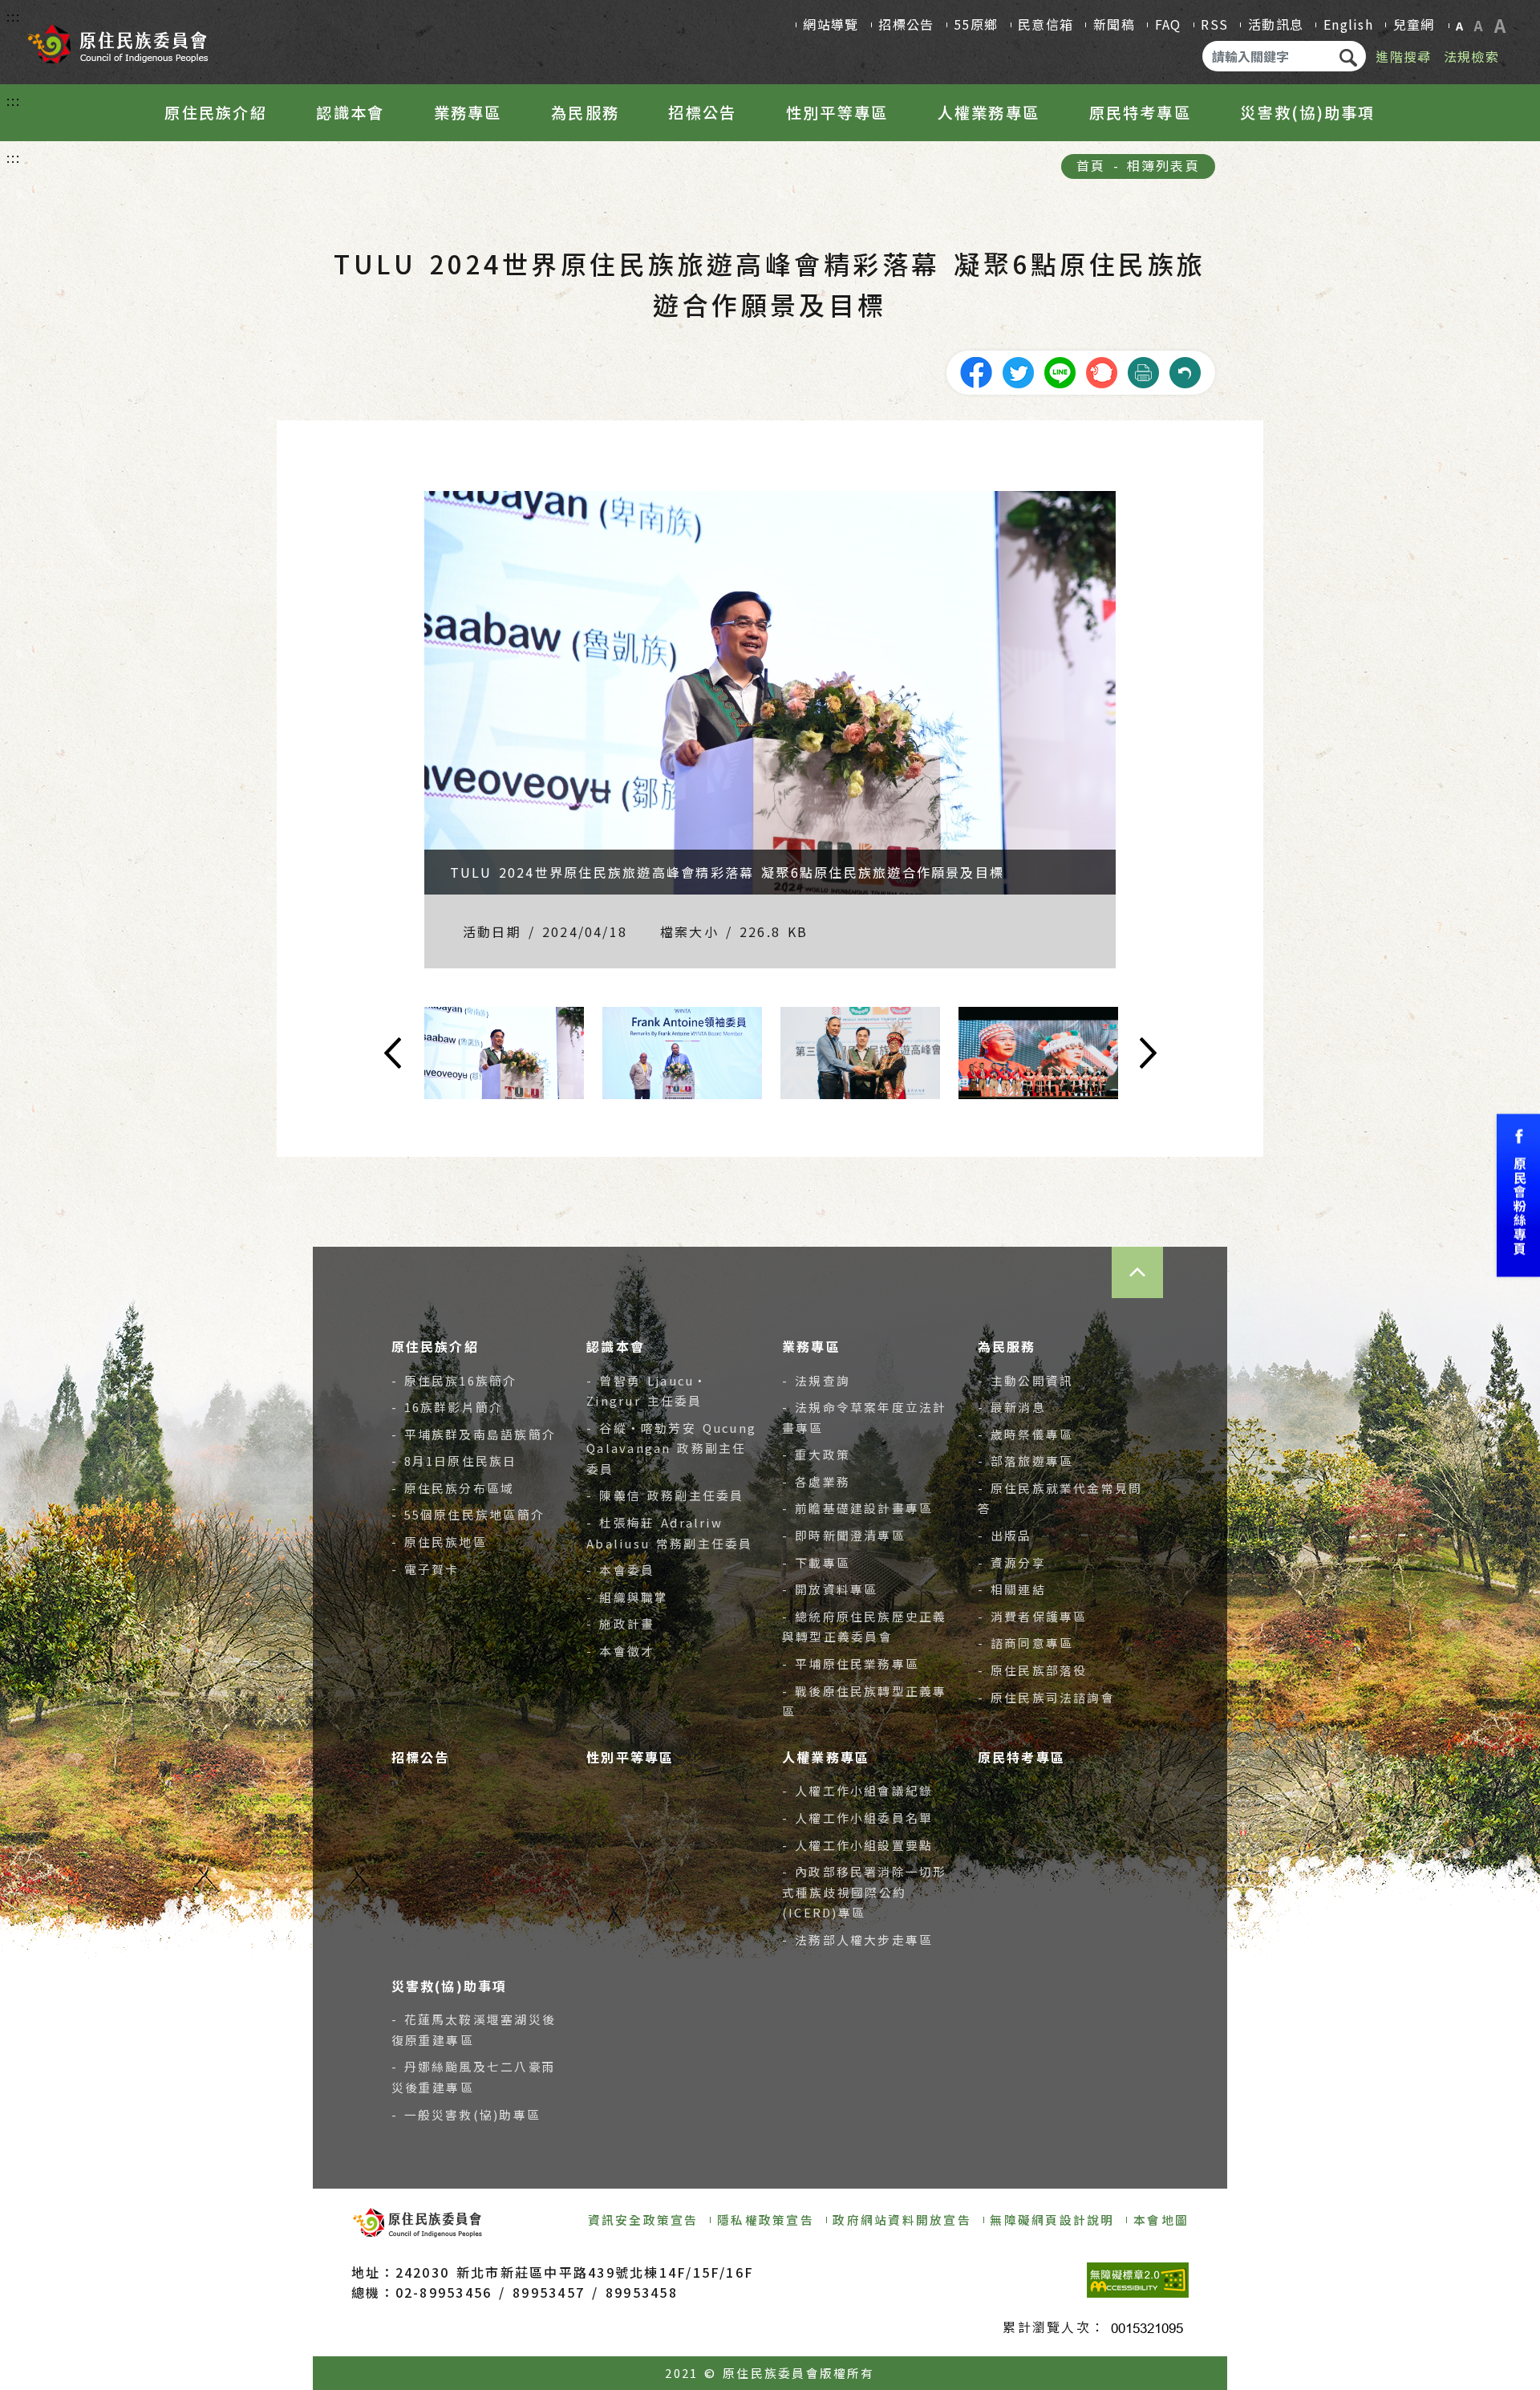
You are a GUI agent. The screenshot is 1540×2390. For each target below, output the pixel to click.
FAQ (1168, 24)
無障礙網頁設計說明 (1052, 2220)
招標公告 (906, 24)
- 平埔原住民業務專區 (851, 1664)
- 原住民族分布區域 (453, 1488)
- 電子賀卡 (426, 1569)
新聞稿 (1114, 24)
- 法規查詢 (816, 1380)
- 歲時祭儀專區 (1025, 1434)
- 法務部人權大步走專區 (857, 1940)
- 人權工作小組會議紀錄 (857, 1790)
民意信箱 (1046, 24)
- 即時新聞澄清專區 (844, 1535)
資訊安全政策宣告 (643, 2220)
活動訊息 (1276, 24)
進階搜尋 (1403, 56)
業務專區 (468, 112)
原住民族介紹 (215, 112)
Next (1211, 1053)
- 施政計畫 (620, 1623)
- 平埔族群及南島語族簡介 (474, 1434)
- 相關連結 (1012, 1589)
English (1348, 24)
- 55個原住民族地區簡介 (468, 1514)
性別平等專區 (837, 112)
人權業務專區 (989, 112)
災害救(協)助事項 (1307, 112)
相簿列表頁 (1163, 165)
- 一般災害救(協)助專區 (466, 2114)
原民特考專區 (1140, 112)
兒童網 (1414, 24)
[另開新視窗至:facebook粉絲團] (1518, 1195)
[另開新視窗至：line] (1060, 371)
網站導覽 (831, 24)
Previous (329, 1053)
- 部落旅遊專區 (1025, 1461)
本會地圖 (1161, 2220)
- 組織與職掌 (627, 1597)
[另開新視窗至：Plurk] (1101, 371)
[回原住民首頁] (117, 39)
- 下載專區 (816, 1562)
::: (14, 16)
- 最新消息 (1012, 1407)
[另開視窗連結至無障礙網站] (1138, 2280)
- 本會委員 (620, 1570)
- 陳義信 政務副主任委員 (665, 1495)
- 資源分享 (1012, 1562)
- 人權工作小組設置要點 (857, 1845)
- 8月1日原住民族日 (454, 1461)
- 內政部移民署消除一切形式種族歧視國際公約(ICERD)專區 (865, 1892)
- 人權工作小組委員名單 (857, 1818)
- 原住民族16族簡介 (454, 1380)
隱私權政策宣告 (766, 2220)
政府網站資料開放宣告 (902, 2220)
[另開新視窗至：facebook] (976, 371)
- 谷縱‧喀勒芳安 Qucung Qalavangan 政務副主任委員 (671, 1448)
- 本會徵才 (620, 1651)
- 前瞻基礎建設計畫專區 (857, 1508)
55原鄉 (976, 24)
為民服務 (585, 112)
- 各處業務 (816, 1481)
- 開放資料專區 (830, 1589)
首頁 (1091, 165)
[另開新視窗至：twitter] (1018, 371)
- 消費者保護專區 (1033, 1616)
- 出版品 (1005, 1535)
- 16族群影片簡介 (448, 1407)
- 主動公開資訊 (1025, 1380)
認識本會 (350, 112)
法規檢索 (1471, 56)
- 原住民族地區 (439, 1542)
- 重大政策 (816, 1454)
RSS (1214, 24)
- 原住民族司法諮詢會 (1046, 1697)
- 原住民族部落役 (1033, 1670)
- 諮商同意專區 (1025, 1643)
